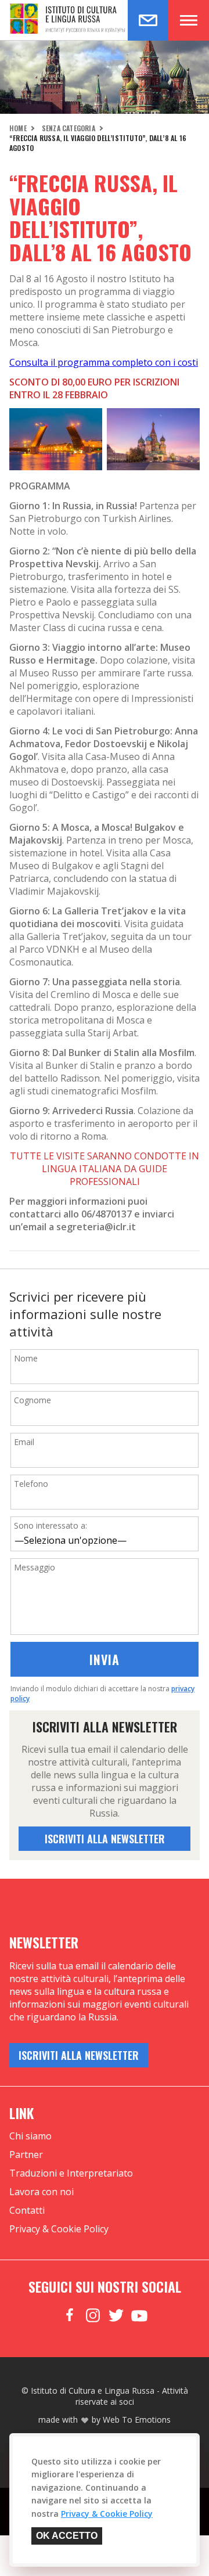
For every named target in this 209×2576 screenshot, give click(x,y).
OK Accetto (67, 2536)
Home (18, 128)
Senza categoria (69, 128)
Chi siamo (30, 2136)
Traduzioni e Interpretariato (71, 2173)
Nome (26, 1358)
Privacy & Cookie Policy (59, 2229)
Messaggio (35, 1567)
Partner (26, 2155)
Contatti (27, 2210)
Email (24, 1442)
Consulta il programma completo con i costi (104, 362)
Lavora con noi (42, 2192)
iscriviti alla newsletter (105, 1839)
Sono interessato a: (51, 1525)
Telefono (31, 1484)
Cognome (33, 1400)
